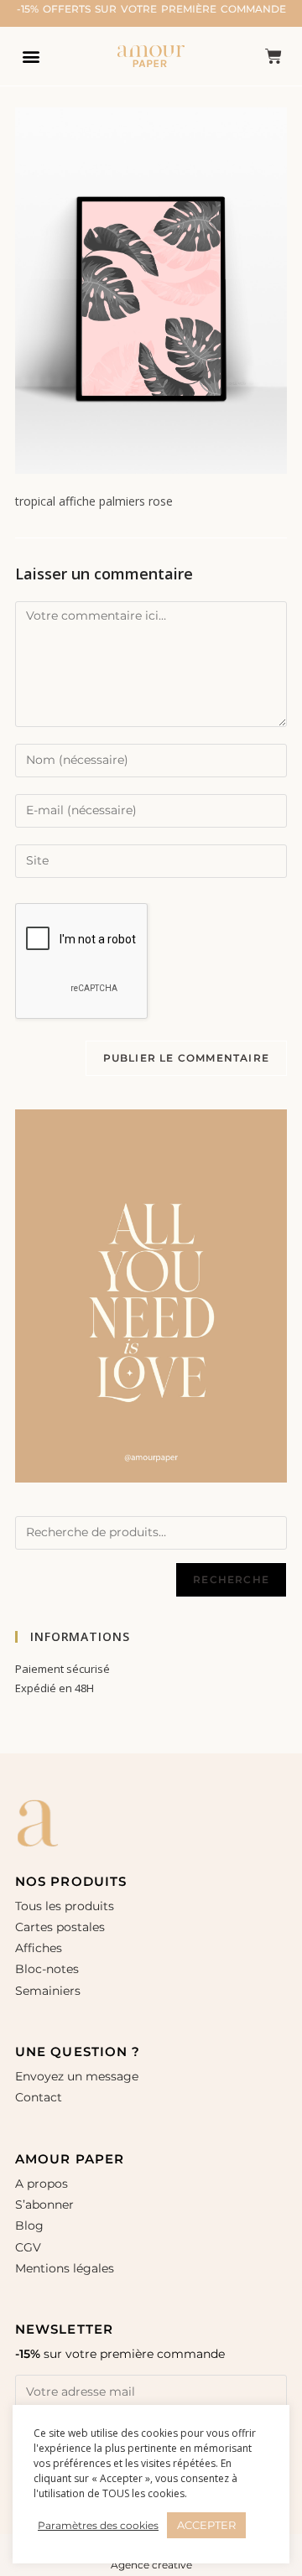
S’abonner (44, 2205)
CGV (28, 2247)
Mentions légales (65, 2268)
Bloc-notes (47, 1969)
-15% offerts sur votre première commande (151, 9)
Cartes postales (60, 1927)
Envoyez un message (77, 2076)
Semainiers (48, 1991)
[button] (31, 56)
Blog (29, 2225)
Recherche (231, 1579)
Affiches (40, 1948)
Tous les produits (65, 1906)
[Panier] (273, 56)
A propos (42, 2184)
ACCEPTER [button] (206, 2525)
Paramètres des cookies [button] (98, 2525)
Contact (39, 2097)
